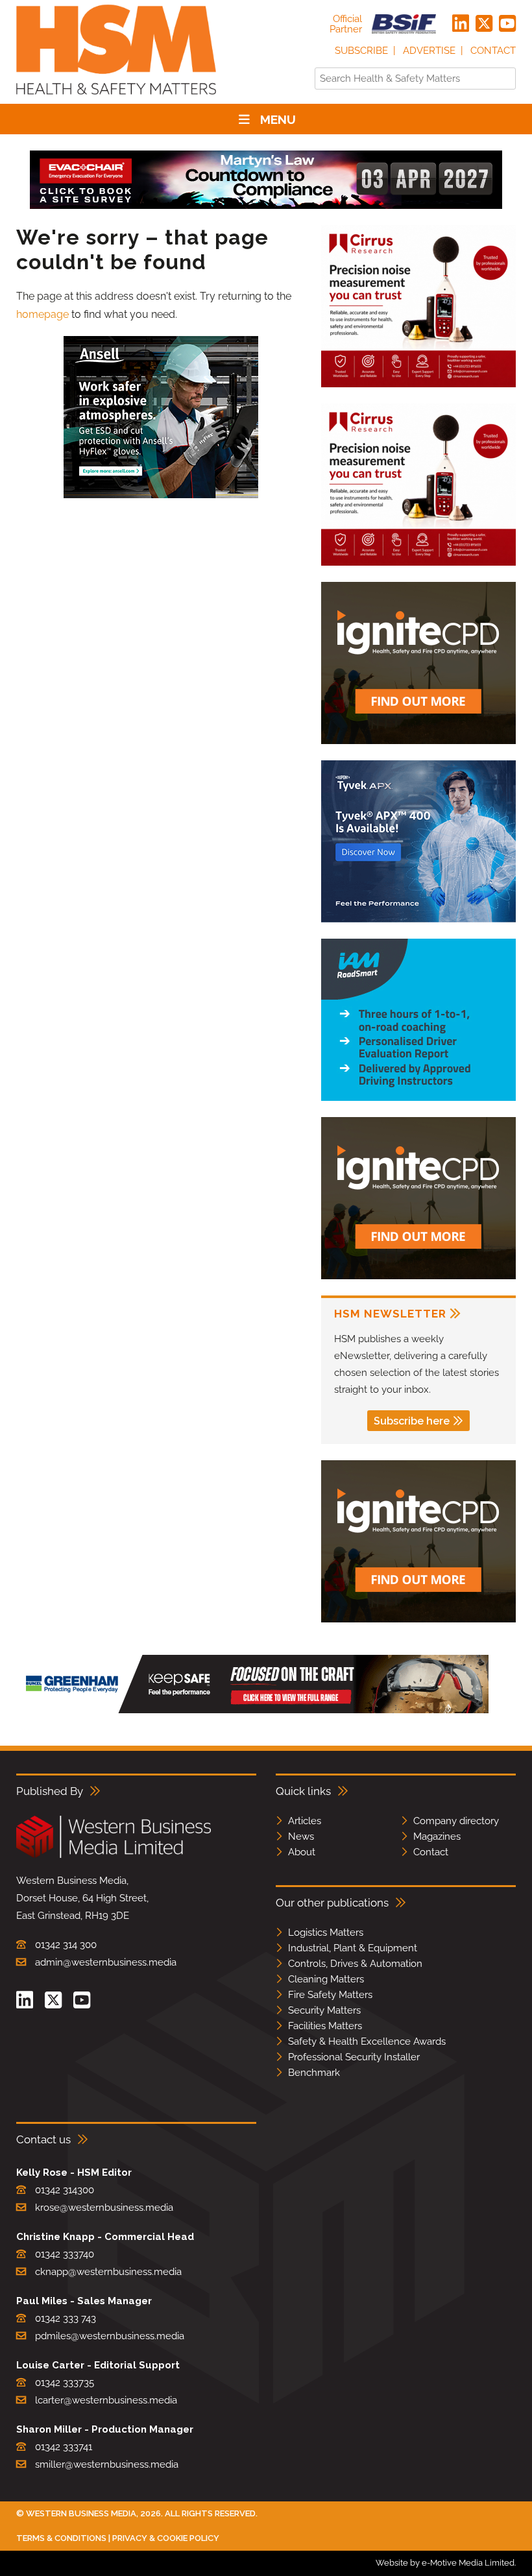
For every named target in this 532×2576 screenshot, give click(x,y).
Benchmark (314, 2073)
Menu (278, 119)
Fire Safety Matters (330, 1995)
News (301, 1836)
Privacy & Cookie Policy (166, 2538)
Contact (493, 51)
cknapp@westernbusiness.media (108, 2272)
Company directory (456, 1821)
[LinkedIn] (461, 24)
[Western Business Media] (114, 1856)
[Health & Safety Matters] (116, 99)
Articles (305, 1821)
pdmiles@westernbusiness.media (110, 2336)
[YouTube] (507, 24)
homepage (42, 314)
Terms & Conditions (61, 2538)
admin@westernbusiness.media (106, 1962)
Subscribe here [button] (412, 1421)
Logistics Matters (326, 1932)
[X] (484, 24)
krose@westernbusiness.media (104, 2208)
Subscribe (361, 51)
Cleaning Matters (326, 1979)
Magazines (437, 1836)
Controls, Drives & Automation (355, 1964)
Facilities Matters (325, 2026)
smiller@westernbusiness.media (107, 2464)
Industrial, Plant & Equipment (353, 1948)
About (302, 1852)
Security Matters (324, 2010)
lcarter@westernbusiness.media (106, 2400)
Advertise (429, 51)
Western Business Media (81, 2513)
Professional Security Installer (354, 2057)
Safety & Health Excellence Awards (367, 2041)
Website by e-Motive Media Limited (445, 2563)
